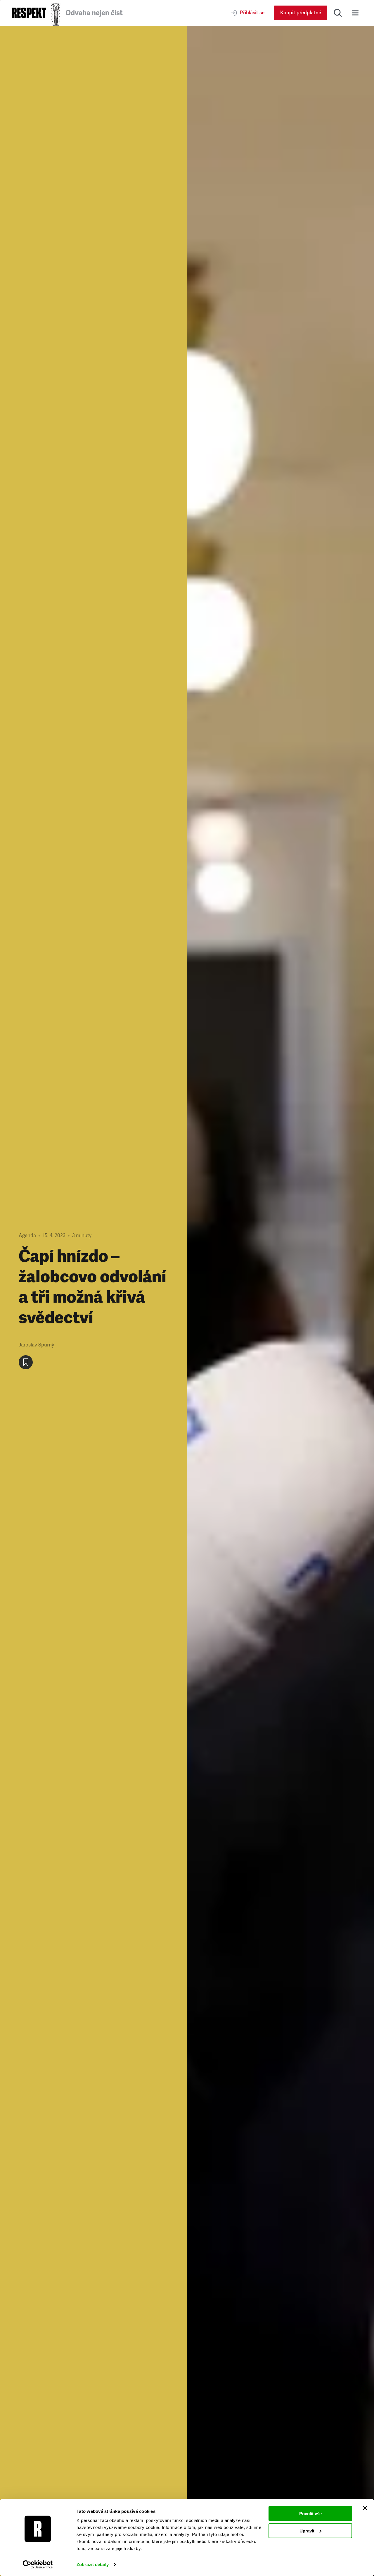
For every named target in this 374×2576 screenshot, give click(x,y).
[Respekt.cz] (29, 13)
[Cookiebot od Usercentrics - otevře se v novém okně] (38, 2565)
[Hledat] (338, 13)
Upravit (307, 2531)
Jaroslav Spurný (36, 1345)
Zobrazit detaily (93, 2564)
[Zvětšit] (280, 1301)
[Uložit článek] (26, 1362)
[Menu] (355, 13)
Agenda (27, 1236)
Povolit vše (310, 2514)
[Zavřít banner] (365, 2508)
